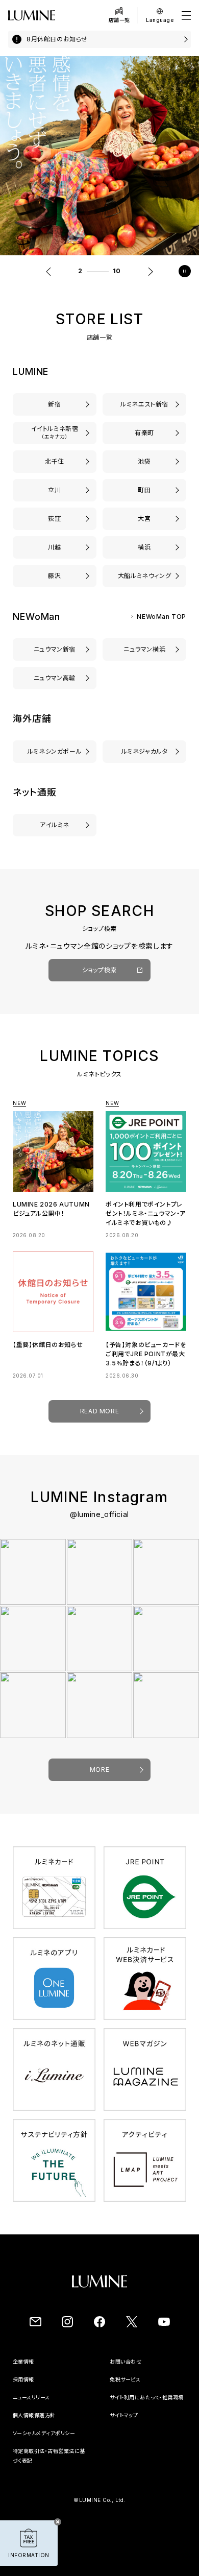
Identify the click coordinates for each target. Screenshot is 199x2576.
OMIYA (144, 519)
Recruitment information (46, 2389)
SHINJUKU (55, 404)
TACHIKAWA (55, 490)
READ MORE (99, 1420)
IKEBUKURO (144, 461)
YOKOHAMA (145, 547)
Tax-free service (131, 2389)
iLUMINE (54, 825)
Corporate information (42, 2371)
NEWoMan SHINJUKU (55, 649)
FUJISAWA (55, 576)
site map (121, 2434)
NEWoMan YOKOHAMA (145, 649)
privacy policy (32, 2434)
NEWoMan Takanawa (55, 678)
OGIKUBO (54, 519)
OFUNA (144, 576)
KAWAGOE (55, 547)
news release (30, 2406)
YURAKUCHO (145, 433)
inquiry (120, 2371)
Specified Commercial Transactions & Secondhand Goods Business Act (51, 2479)
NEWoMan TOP (161, 617)
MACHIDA (144, 490)
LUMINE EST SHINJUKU (144, 404)
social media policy (38, 2452)
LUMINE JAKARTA (144, 751)
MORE (99, 1779)
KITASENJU (55, 461)
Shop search (100, 979)
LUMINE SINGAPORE (55, 751)
